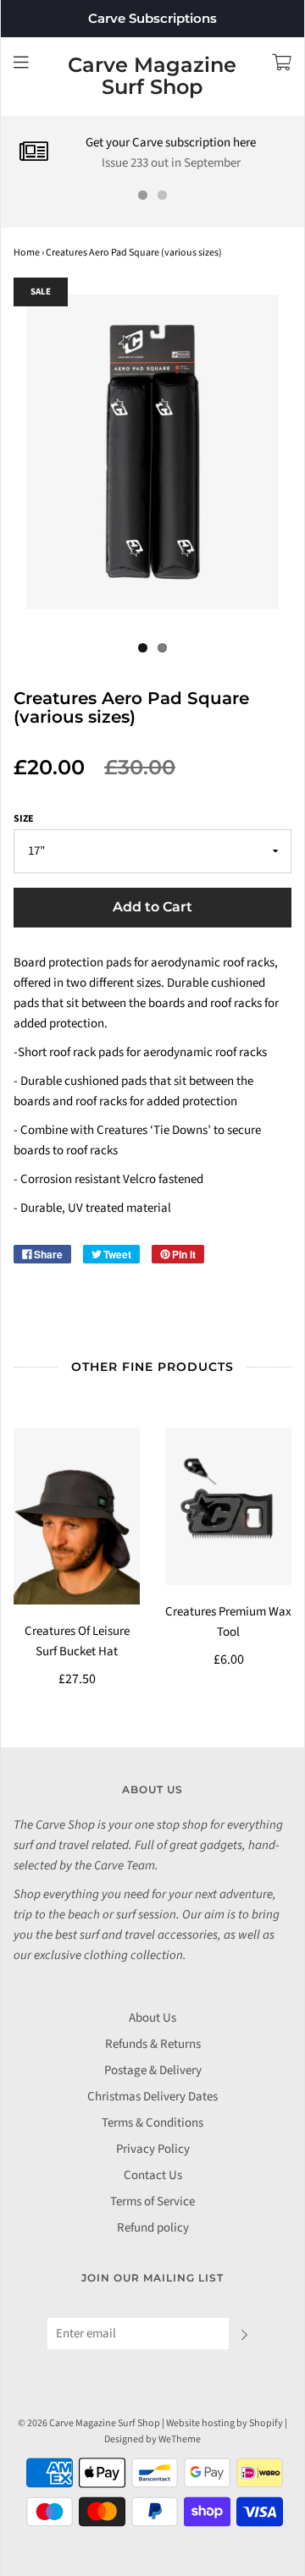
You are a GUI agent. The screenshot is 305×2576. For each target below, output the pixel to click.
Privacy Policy (153, 2149)
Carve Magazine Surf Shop (152, 77)
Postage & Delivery (153, 2070)
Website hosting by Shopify (225, 2423)
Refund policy (153, 2228)
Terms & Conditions (152, 2123)
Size (24, 819)
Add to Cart (152, 907)
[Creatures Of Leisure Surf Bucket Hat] (77, 1516)
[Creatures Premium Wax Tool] (228, 1506)
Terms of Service (152, 2202)
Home (27, 253)
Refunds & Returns (153, 2044)
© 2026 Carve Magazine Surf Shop (89, 2423)
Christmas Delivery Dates (152, 2097)
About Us (152, 2018)
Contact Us (153, 2175)
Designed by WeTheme (152, 2439)
